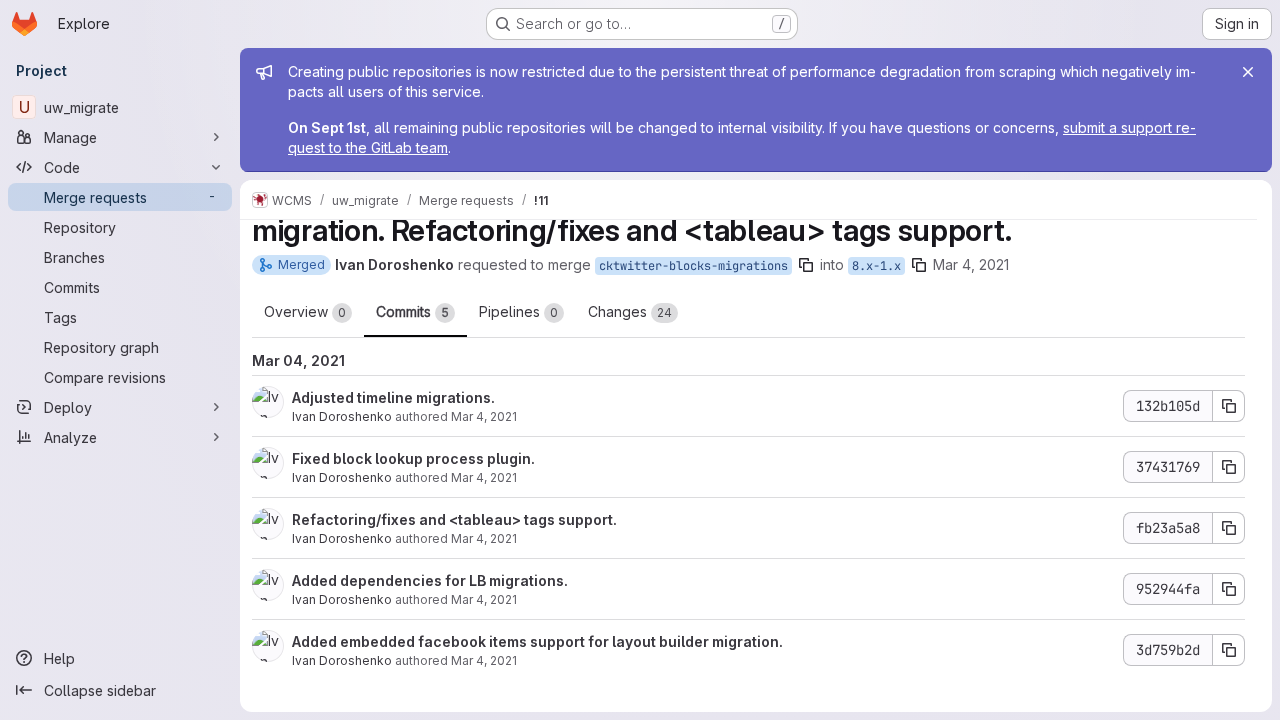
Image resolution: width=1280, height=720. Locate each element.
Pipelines (518, 311)
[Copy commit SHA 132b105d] (1229, 406)
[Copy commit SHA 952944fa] (1229, 589)
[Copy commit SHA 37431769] (1229, 467)
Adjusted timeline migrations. (393, 397)
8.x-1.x (876, 266)
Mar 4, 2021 (971, 264)
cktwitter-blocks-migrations (693, 266)
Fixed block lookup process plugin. (413, 458)
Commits (412, 311)
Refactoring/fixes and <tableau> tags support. (454, 519)
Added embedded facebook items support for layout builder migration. (537, 641)
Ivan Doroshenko (342, 416)
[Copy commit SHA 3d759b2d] (1229, 650)
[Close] (1248, 72)
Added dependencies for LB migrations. (430, 580)
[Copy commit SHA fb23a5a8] (1229, 528)
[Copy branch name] (806, 265)
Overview (305, 311)
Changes (630, 311)
